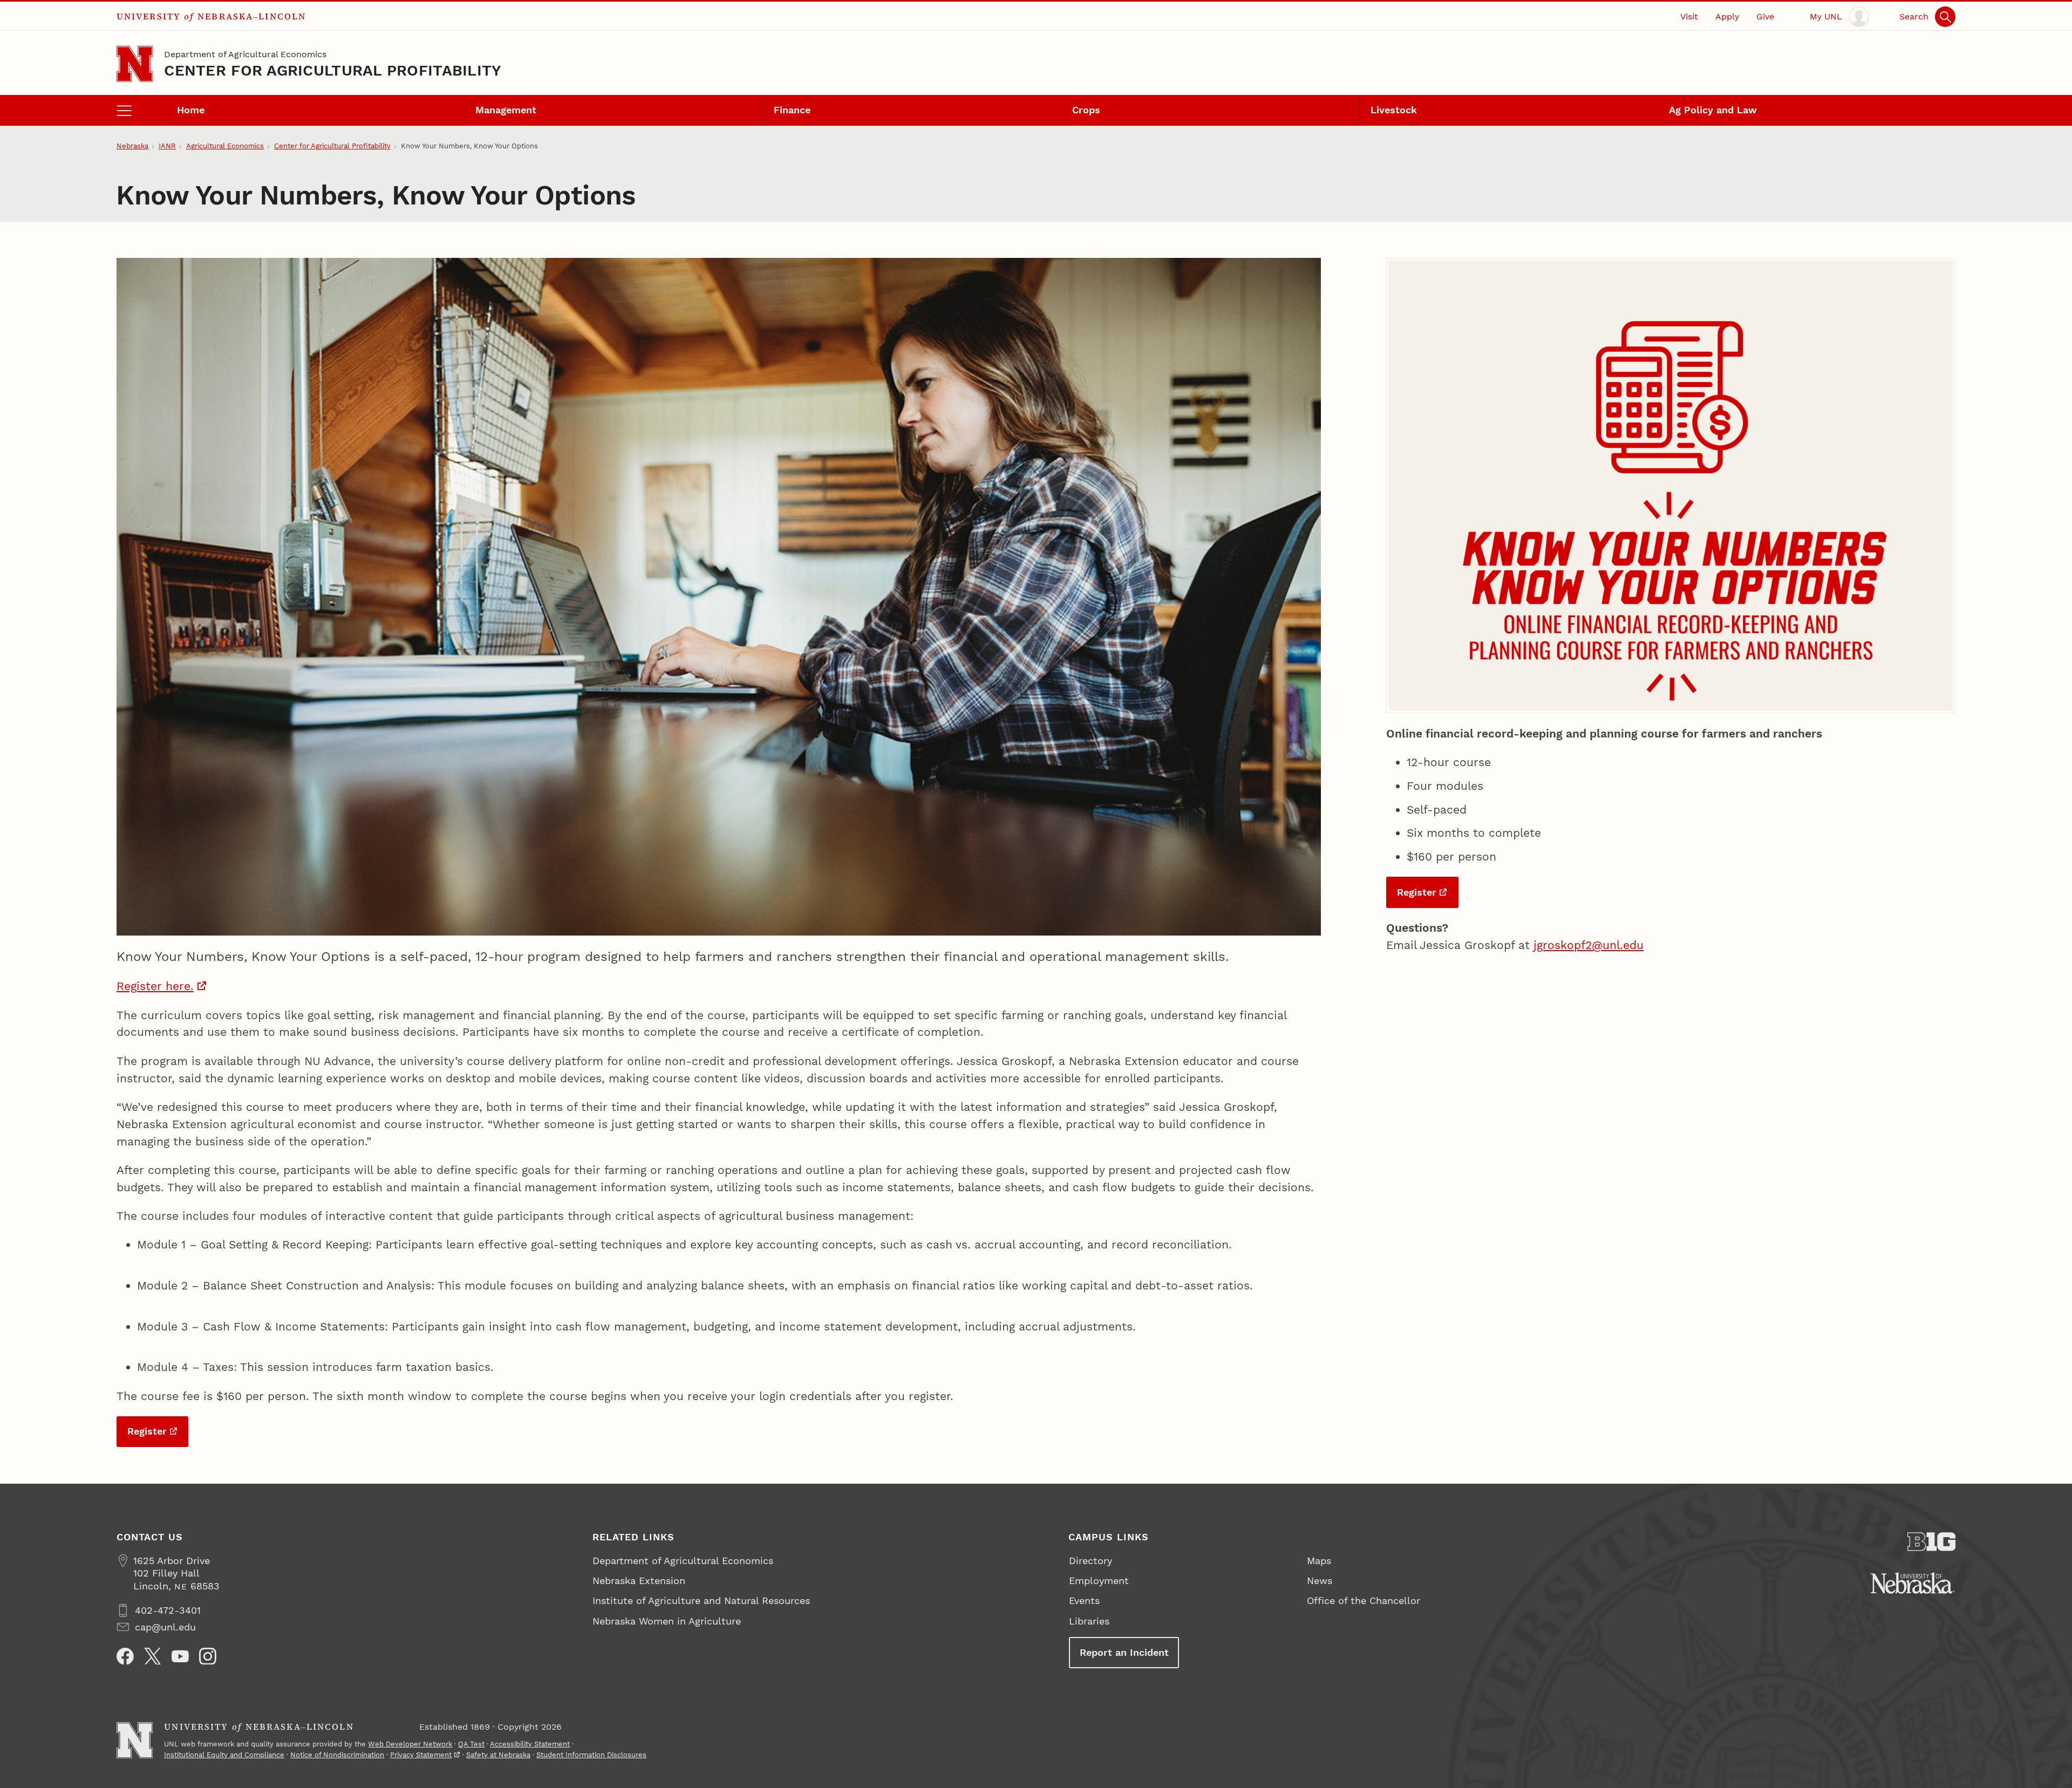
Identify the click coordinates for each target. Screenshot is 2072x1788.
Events (1084, 1601)
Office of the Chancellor (1364, 1601)
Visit (1689, 16)
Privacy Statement (421, 1755)
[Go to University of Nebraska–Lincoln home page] (135, 64)
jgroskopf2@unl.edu (1589, 945)
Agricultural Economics (225, 146)
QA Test (471, 1744)
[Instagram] (208, 1656)
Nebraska (132, 146)
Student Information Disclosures (591, 1755)
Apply (1727, 16)
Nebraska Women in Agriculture (667, 1621)
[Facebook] (125, 1656)
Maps (1319, 1561)
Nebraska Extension (639, 1581)
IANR (167, 146)
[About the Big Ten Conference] (1932, 1542)
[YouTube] (180, 1656)
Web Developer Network (410, 1744)
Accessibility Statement (530, 1744)
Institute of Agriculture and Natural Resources (701, 1601)
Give (1765, 16)
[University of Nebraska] (1913, 1583)
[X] (153, 1656)
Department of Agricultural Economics (245, 54)
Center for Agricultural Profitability (333, 70)
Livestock (1394, 110)
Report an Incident (1124, 1652)
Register (147, 1431)
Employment (1099, 1581)
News (1320, 1581)
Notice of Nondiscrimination (337, 1755)
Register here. (155, 986)
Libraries (1089, 1621)
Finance (792, 110)
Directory (1090, 1561)
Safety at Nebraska (498, 1755)
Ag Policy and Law (1713, 110)
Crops (1086, 110)
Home (191, 110)
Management (506, 110)
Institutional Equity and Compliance (224, 1755)
